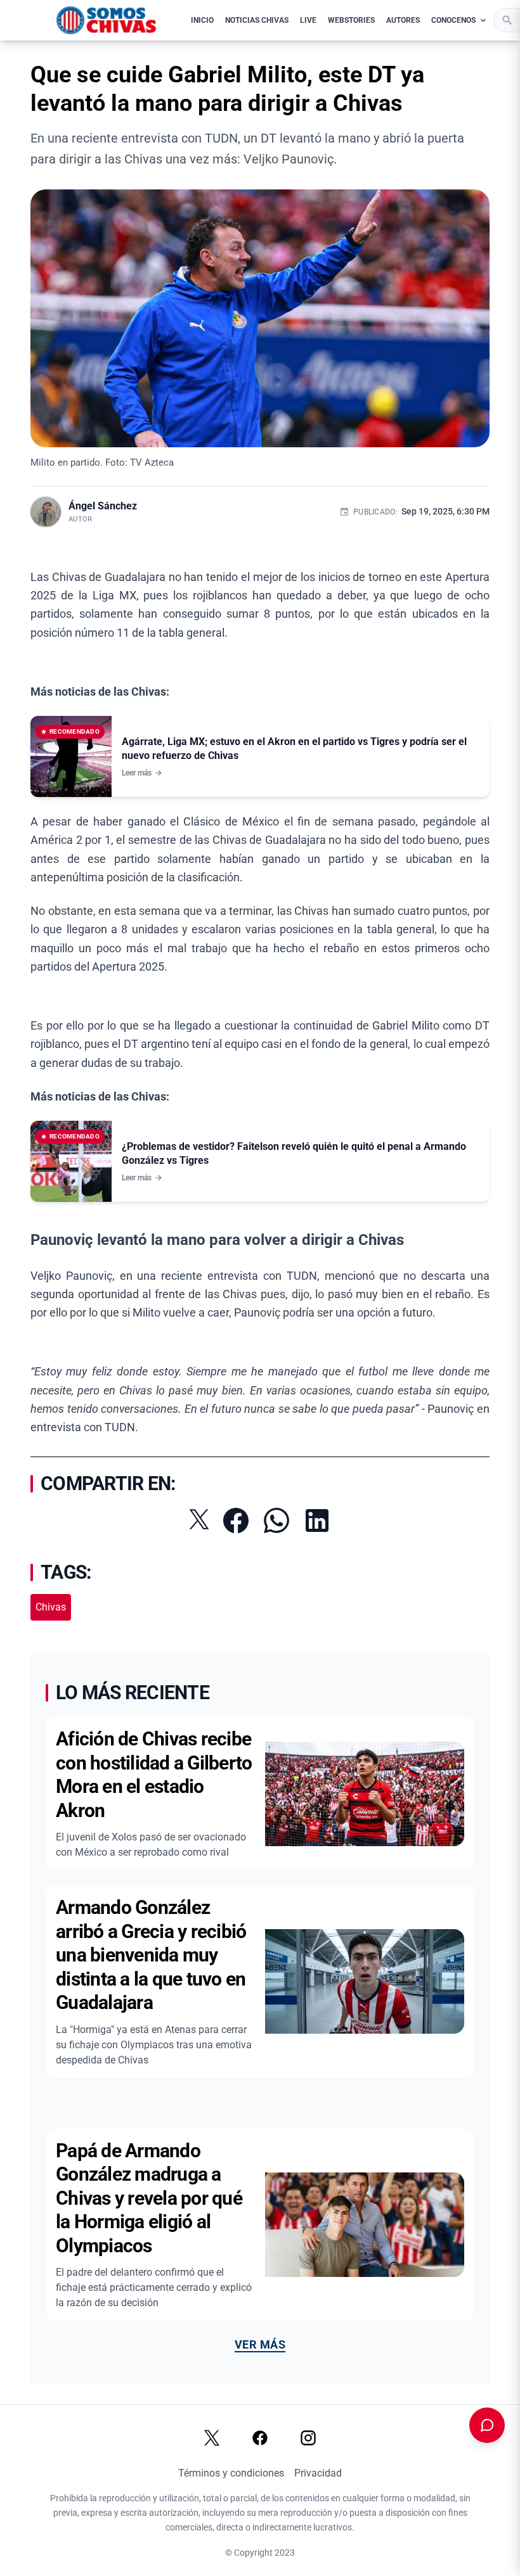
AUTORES (403, 20)
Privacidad (318, 2473)
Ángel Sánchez (103, 506)
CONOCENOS (453, 20)
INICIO (202, 20)
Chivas (51, 1607)
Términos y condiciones (231, 2473)
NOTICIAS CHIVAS (257, 20)
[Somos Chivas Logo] (106, 20)
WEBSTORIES (351, 20)
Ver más (260, 2344)
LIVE (308, 20)
